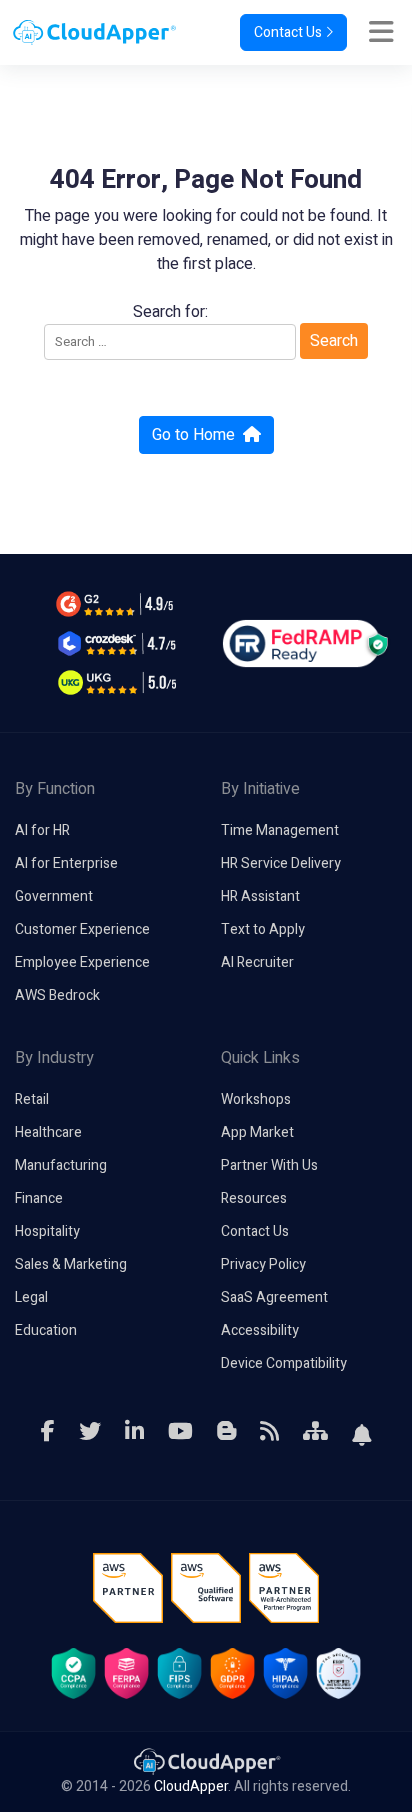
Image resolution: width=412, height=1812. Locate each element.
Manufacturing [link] (61, 1165)
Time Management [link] (280, 830)
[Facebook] (48, 1432)
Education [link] (46, 1330)
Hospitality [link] (47, 1231)
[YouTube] (180, 1432)
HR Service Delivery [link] (281, 863)
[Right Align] (386, 33)
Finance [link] (39, 1198)
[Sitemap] (315, 1432)
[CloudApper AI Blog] (226, 1432)
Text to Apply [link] (263, 929)
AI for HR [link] (42, 830)
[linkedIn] (134, 1432)
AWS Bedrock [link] (57, 995)
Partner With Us (269, 1165)
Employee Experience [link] (82, 962)
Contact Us (286, 32)
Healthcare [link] (48, 1132)
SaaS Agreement (274, 1297)
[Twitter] (90, 1432)
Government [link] (54, 896)
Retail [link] (32, 1099)
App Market (257, 1132)
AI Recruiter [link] (257, 962)
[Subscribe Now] (361, 1432)
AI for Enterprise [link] (66, 863)
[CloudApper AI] (88, 32)
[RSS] (269, 1432)
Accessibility (260, 1330)
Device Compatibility (284, 1363)
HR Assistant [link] (260, 896)
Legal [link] (31, 1297)
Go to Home (193, 435)
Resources (254, 1198)
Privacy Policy (263, 1264)
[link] (206, 1760)
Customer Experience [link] (82, 929)
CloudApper (191, 1786)
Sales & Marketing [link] (71, 1264)
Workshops (256, 1099)
